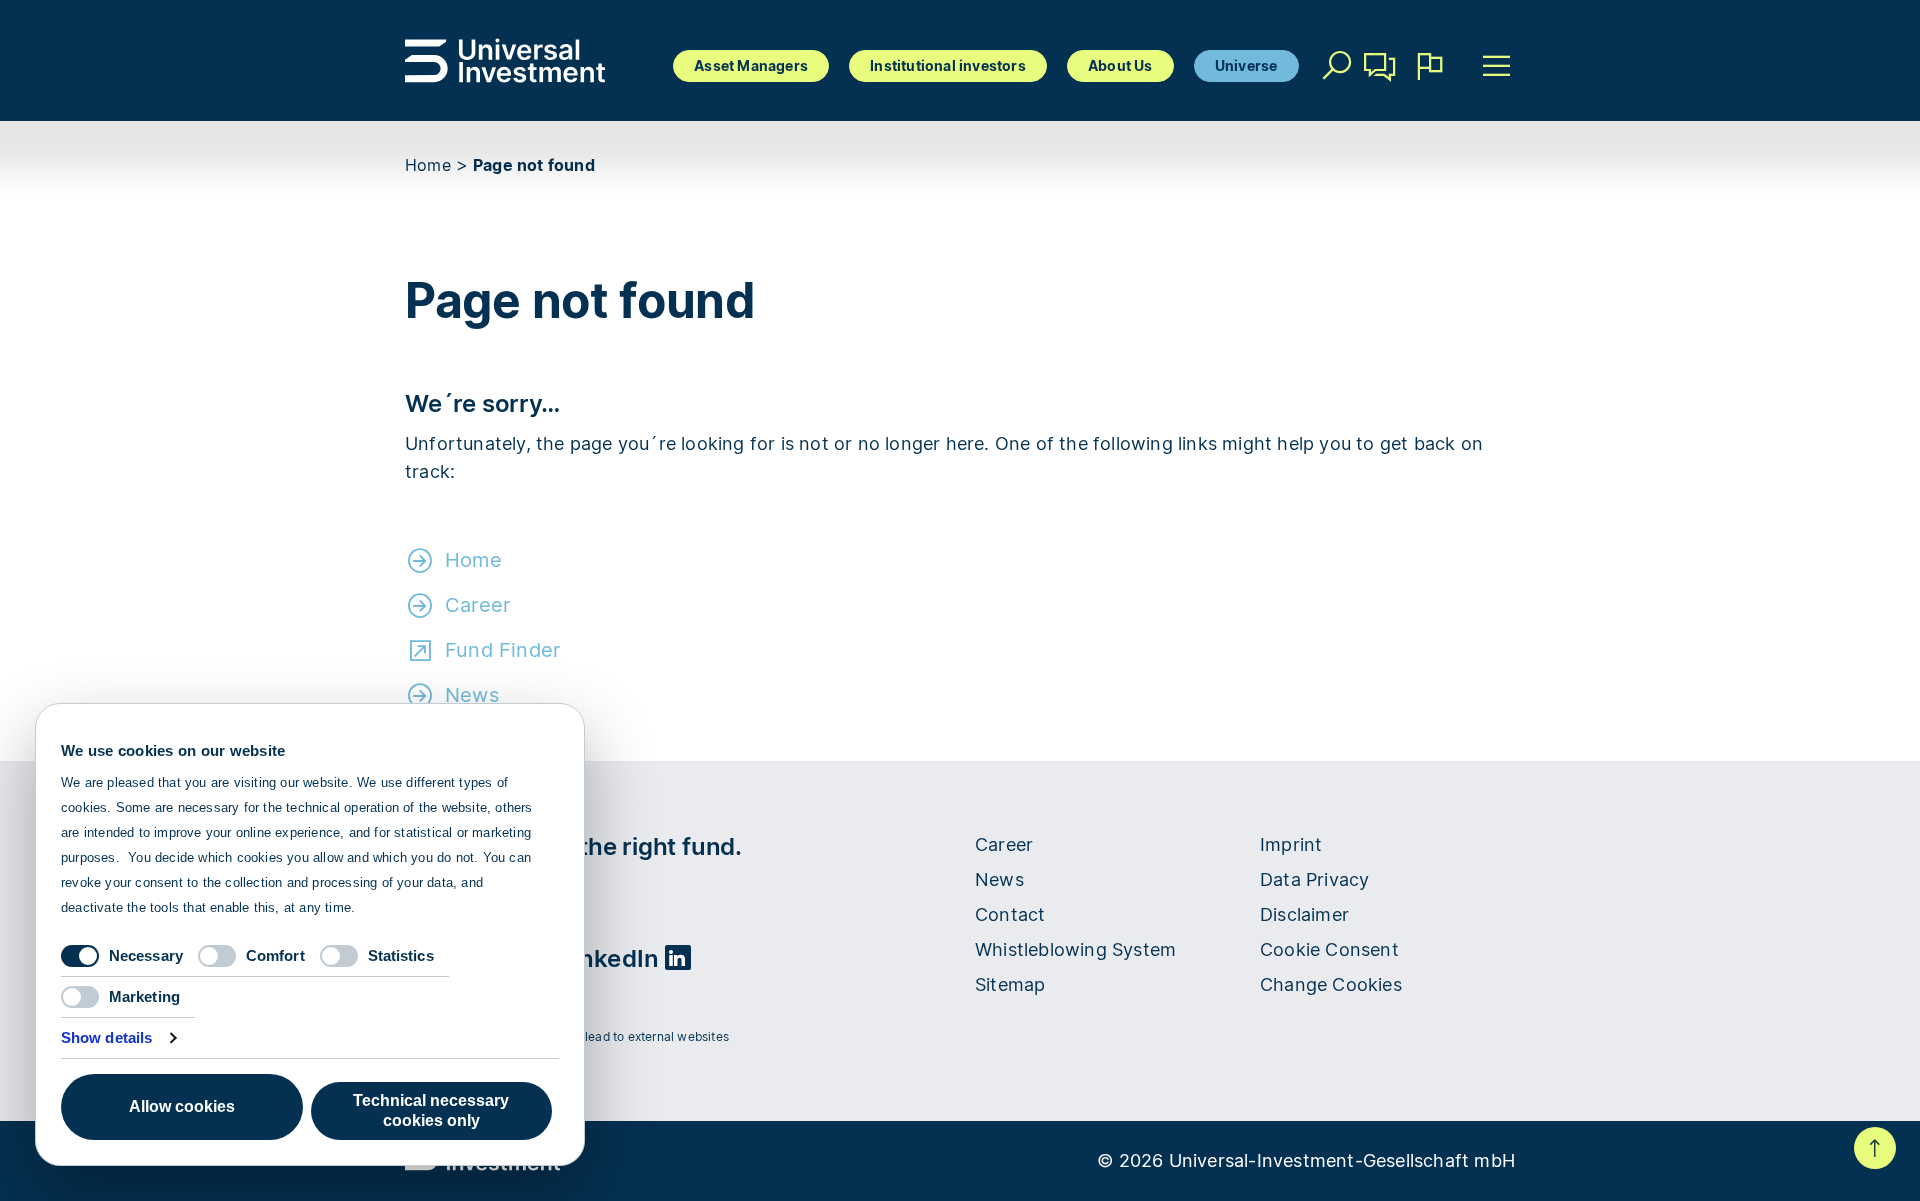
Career (477, 605)
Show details (106, 1037)
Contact (1381, 95)
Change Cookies (1331, 984)
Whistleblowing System (1075, 949)
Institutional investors (948, 65)
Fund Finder (502, 650)
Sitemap (1010, 984)
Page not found (534, 165)
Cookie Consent (1329, 949)
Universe (1246, 65)
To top (1875, 1148)
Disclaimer (1304, 914)
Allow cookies (182, 1106)
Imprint (1291, 844)
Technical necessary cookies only (431, 1110)
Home (428, 165)
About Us (1120, 65)
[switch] (217, 956)
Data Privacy (1314, 879)
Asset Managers (751, 65)
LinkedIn (612, 958)
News (472, 695)
